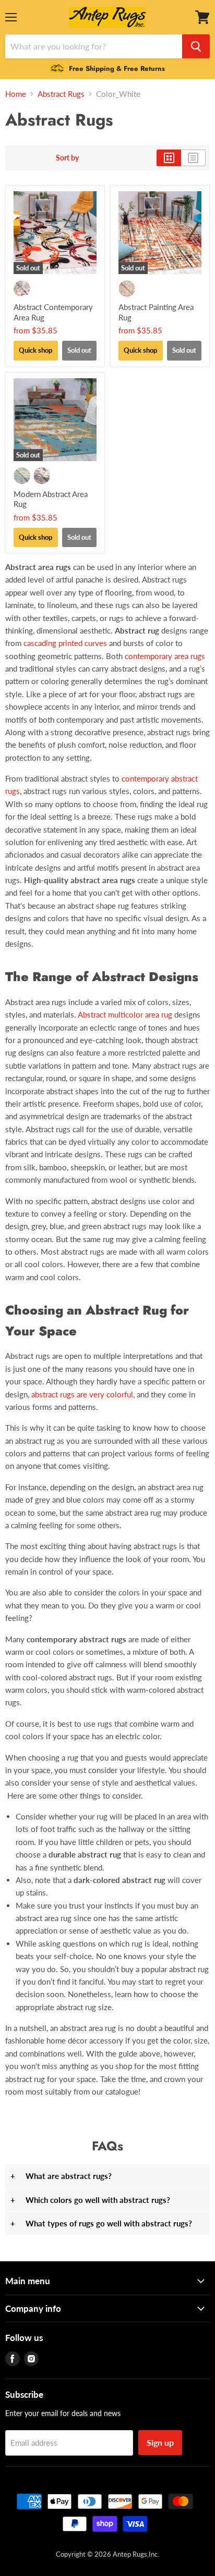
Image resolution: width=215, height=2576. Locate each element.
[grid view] (169, 158)
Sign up (160, 2442)
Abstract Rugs (61, 94)
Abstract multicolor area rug (125, 1014)
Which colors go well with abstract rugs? (90, 2200)
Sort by (67, 158)
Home (16, 94)
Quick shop (35, 350)
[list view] (193, 158)
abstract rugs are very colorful (82, 1394)
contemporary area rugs (165, 656)
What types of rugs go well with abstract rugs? (101, 2223)
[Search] (196, 46)
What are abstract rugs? (61, 2176)
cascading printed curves (65, 643)
